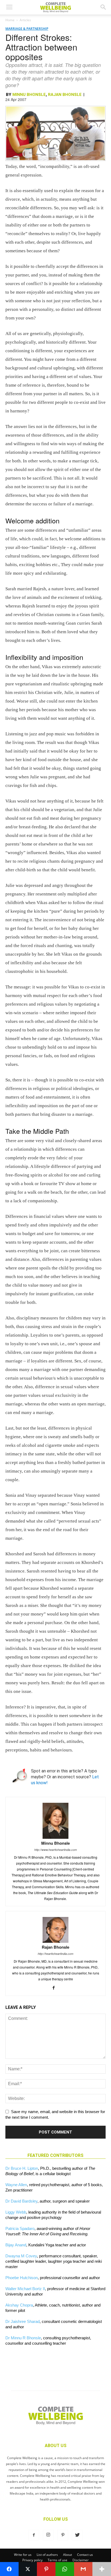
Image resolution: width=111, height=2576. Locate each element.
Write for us (23, 2555)
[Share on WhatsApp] (65, 2569)
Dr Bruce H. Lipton (22, 2168)
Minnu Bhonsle (29, 95)
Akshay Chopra (19, 2305)
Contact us (85, 2555)
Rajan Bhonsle (65, 95)
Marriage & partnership (27, 29)
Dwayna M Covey (21, 2256)
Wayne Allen (16, 2185)
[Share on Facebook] (9, 2569)
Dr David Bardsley (21, 2201)
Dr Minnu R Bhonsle (23, 2338)
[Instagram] (48, 2535)
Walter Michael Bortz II (25, 2289)
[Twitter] (77, 2535)
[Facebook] (56, 1988)
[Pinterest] (63, 2535)
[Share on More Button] (102, 2569)
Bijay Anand (16, 2245)
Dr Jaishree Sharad (22, 2321)
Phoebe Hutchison (22, 2278)
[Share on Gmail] (83, 2569)
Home (10, 20)
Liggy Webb (16, 2212)
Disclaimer (81, 2560)
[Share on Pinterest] (46, 2569)
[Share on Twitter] (28, 2569)
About (67, 2555)
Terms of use (58, 2560)
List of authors (47, 2555)
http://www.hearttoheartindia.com (55, 1850)
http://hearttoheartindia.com (55, 1954)
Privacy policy (32, 2560)
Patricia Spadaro (20, 2228)
